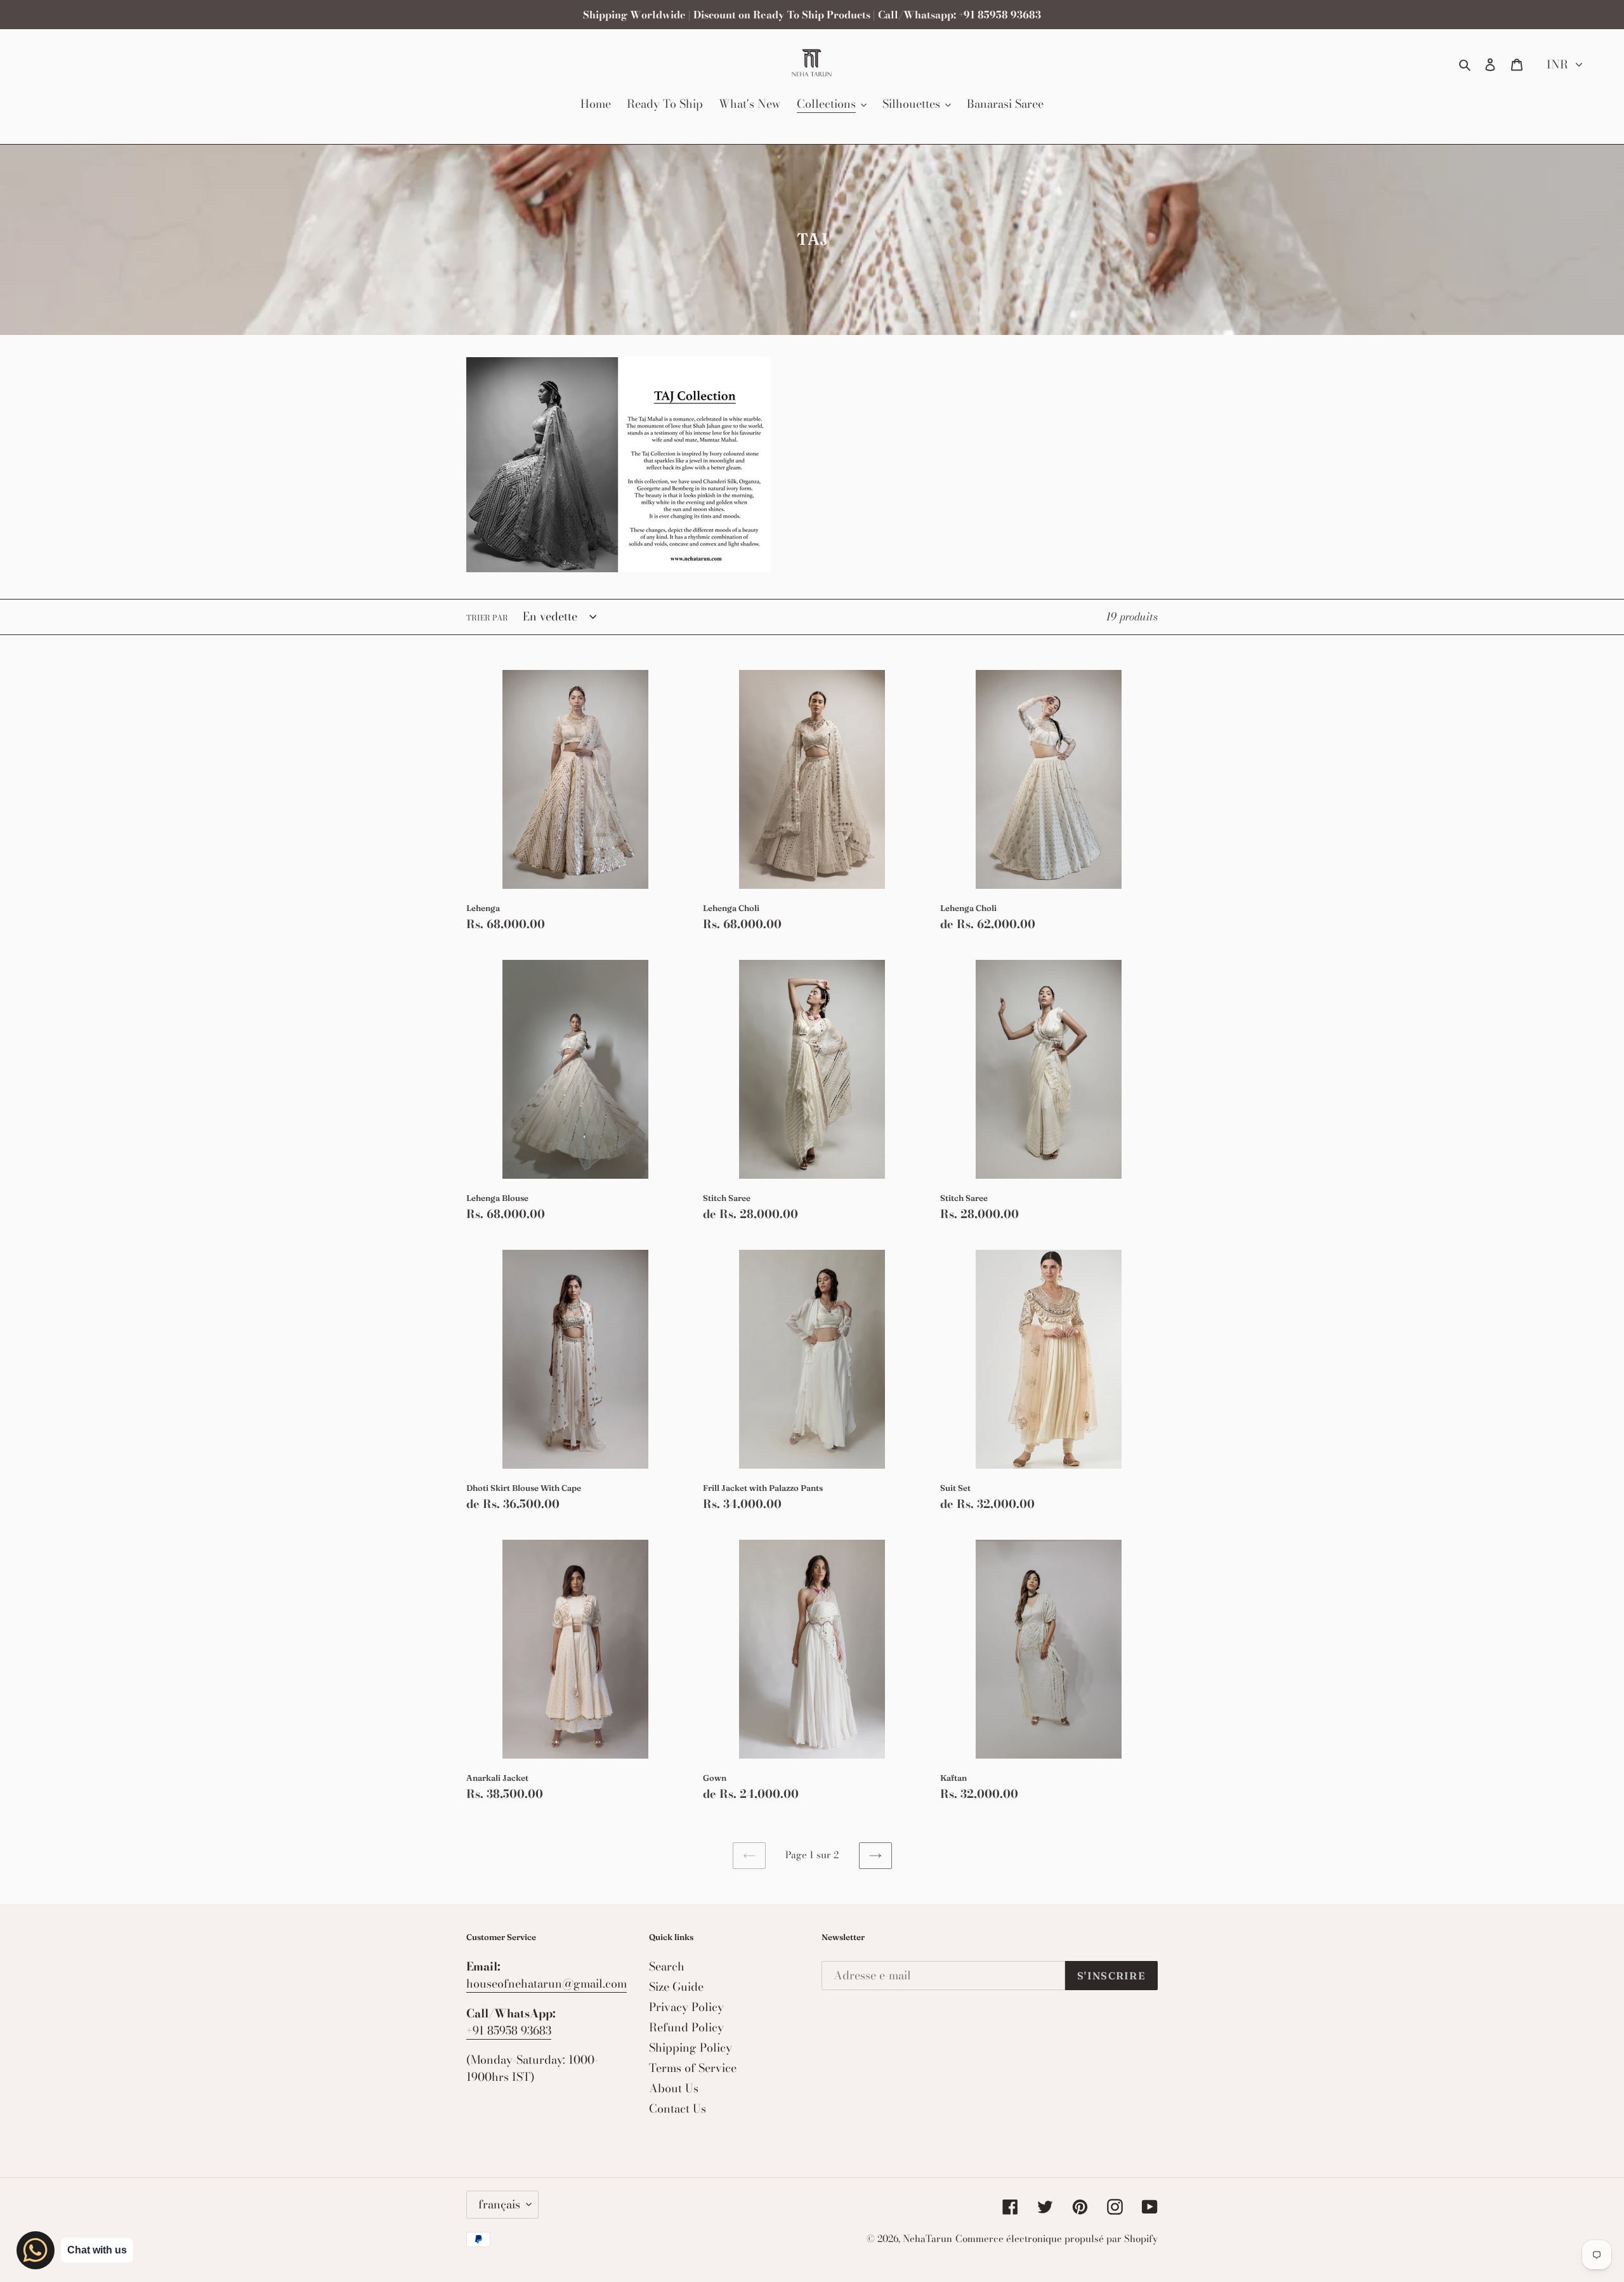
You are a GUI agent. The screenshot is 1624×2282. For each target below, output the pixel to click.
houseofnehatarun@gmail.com (547, 1984)
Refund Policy (686, 2027)
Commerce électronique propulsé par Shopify (1057, 2239)
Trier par (487, 618)
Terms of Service (693, 2068)
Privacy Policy (686, 2007)
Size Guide (676, 1987)
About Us (674, 2088)
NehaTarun (927, 2239)
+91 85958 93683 (509, 2030)
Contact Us (678, 2108)
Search (667, 1966)
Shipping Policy (691, 2048)
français (499, 2204)
